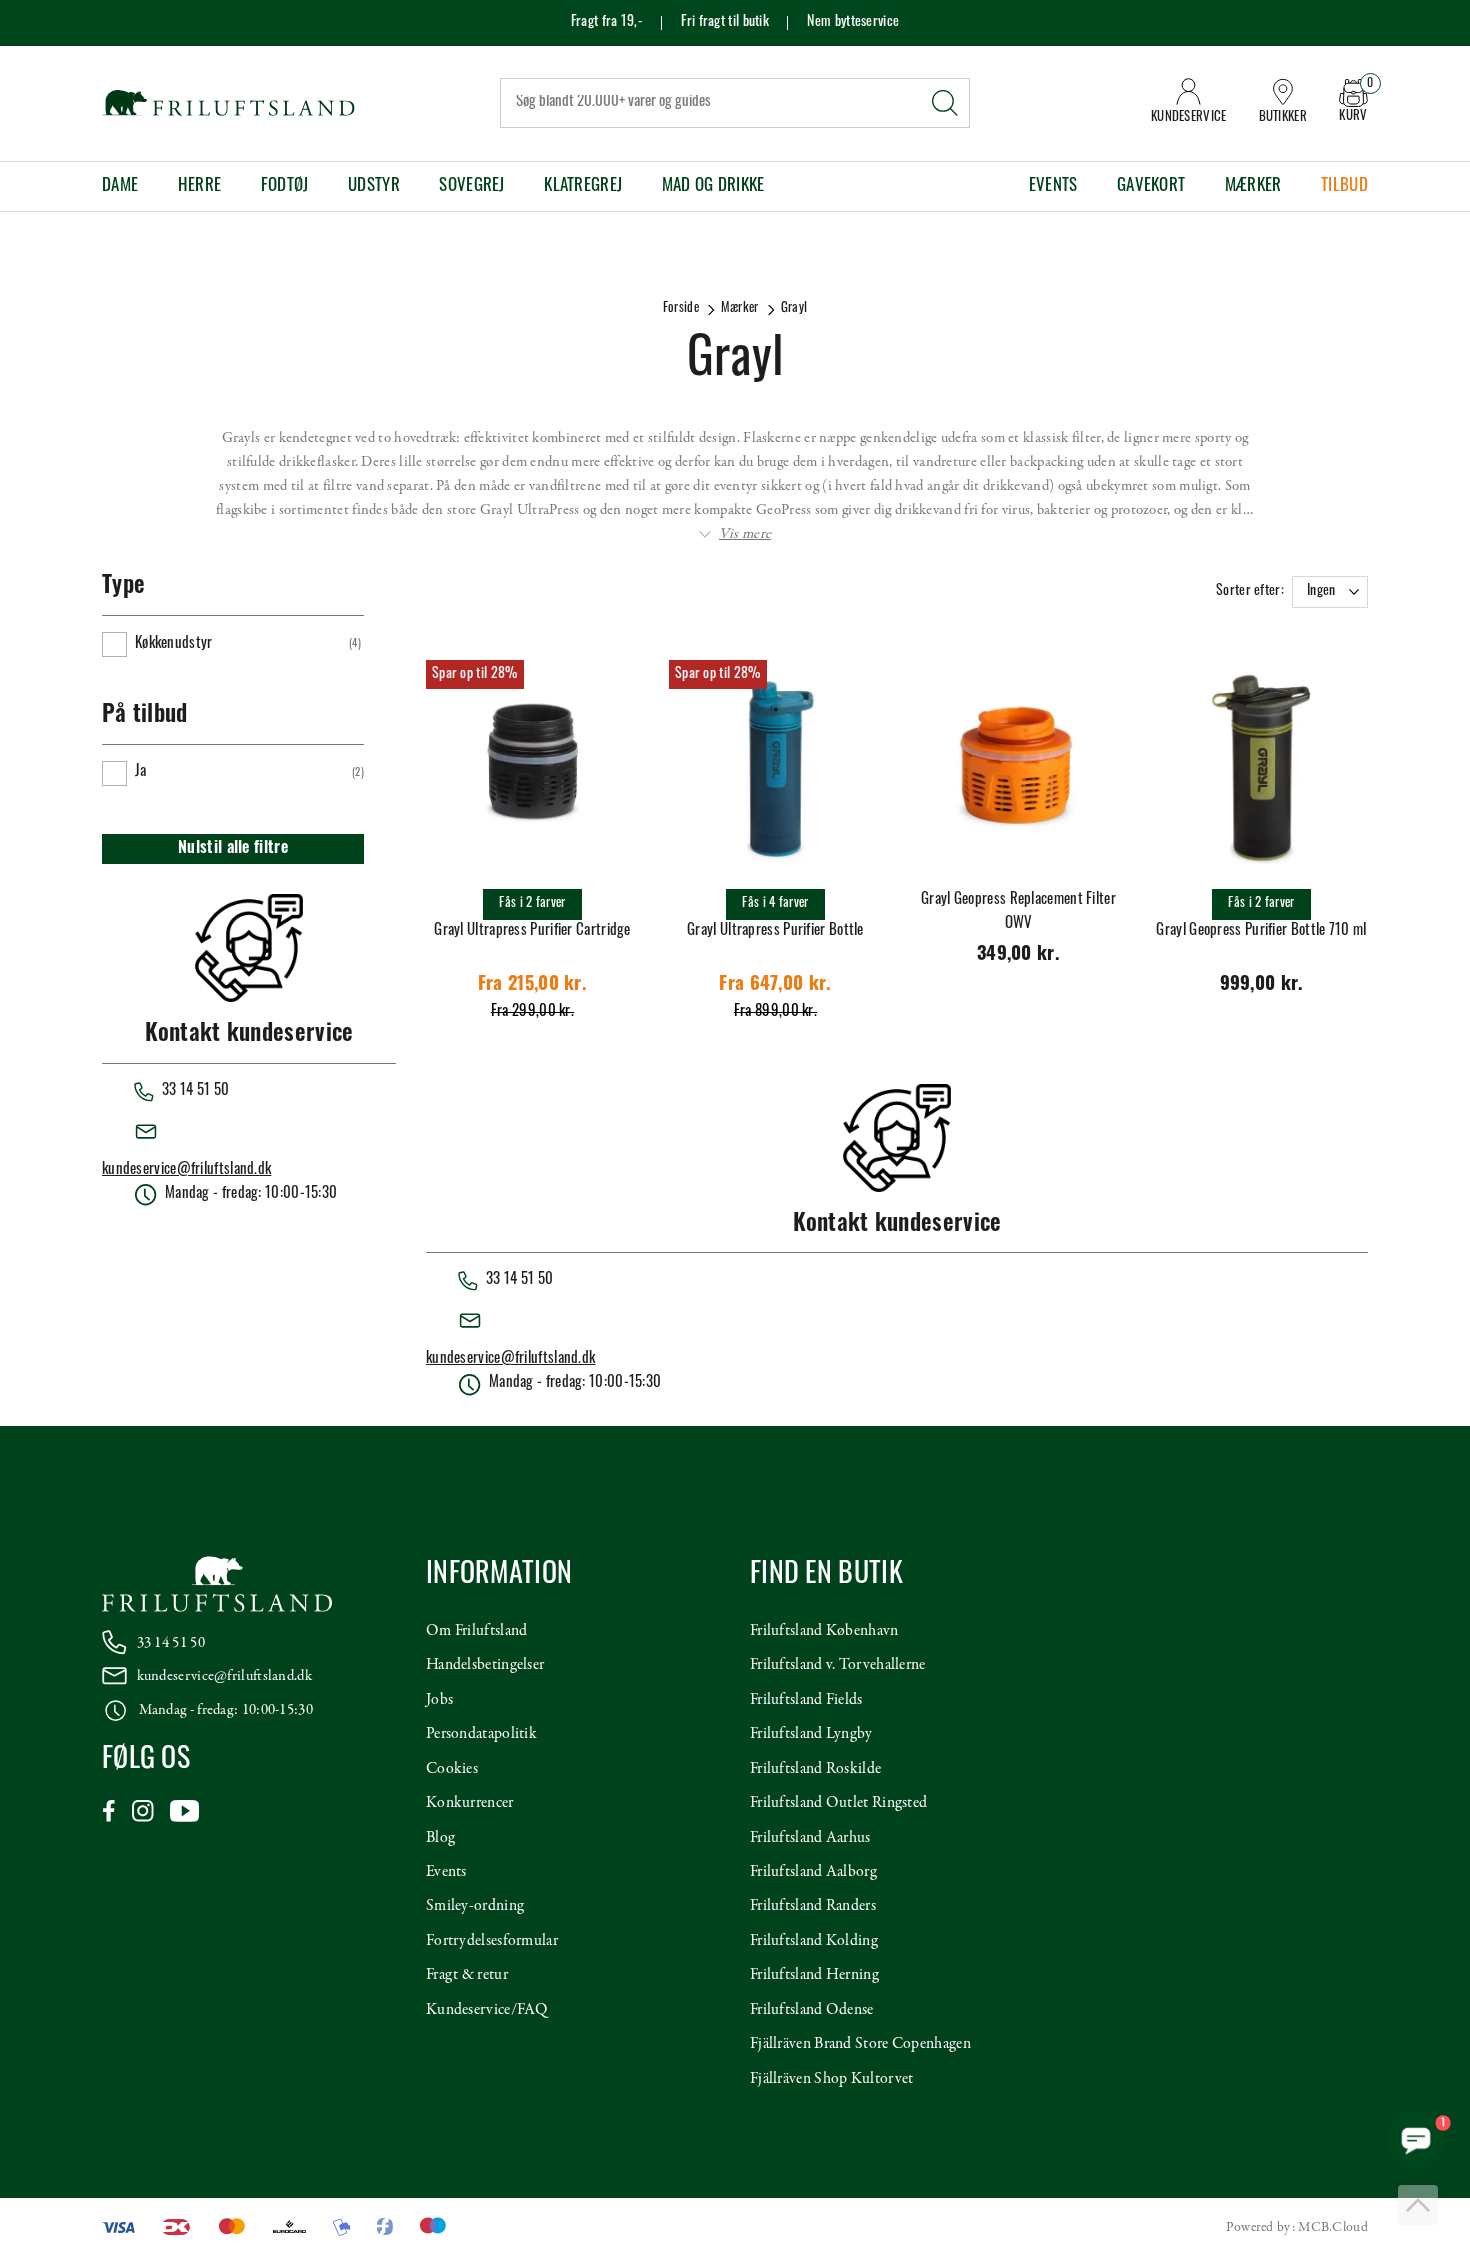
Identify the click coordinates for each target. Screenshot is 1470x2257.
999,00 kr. (1262, 985)
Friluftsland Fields (806, 1700)
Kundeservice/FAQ (487, 2010)
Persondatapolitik (481, 1734)
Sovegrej (471, 186)
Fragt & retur (467, 1975)
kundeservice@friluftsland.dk (186, 1170)
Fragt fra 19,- (607, 22)
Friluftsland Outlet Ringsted (838, 1803)
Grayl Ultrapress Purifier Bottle (775, 931)
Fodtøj (285, 186)
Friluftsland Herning (814, 1975)
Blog (440, 1838)
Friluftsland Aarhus (810, 1838)
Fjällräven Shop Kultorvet (832, 2079)
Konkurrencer (470, 1803)
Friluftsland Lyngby (811, 1734)
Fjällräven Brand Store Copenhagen (860, 2044)
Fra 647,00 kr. (775, 985)
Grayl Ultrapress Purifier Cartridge (532, 931)
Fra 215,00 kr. (532, 985)
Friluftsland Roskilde (815, 1769)
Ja (141, 772)
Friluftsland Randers (813, 1906)
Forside (681, 308)
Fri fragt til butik (725, 22)
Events (1053, 186)
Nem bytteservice (853, 22)
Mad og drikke (713, 186)
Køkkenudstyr (174, 644)
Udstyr (374, 186)
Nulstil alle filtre (233, 849)
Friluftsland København (824, 1631)
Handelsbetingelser (485, 1665)
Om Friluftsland (477, 1631)
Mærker (1253, 186)
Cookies (452, 1769)
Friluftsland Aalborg (813, 1872)
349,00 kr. (1018, 955)
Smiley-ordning (475, 1906)
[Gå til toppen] (1418, 2205)
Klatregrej (583, 186)
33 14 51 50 (171, 1643)
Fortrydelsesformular (492, 1941)
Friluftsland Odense (812, 2010)
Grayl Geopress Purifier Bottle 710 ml (1261, 931)
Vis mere (745, 534)
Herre (200, 186)
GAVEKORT (1151, 186)
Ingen (1321, 591)
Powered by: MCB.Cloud (1297, 2227)
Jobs (439, 1700)
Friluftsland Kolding (814, 1941)
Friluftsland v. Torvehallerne (838, 1665)
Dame (120, 186)
